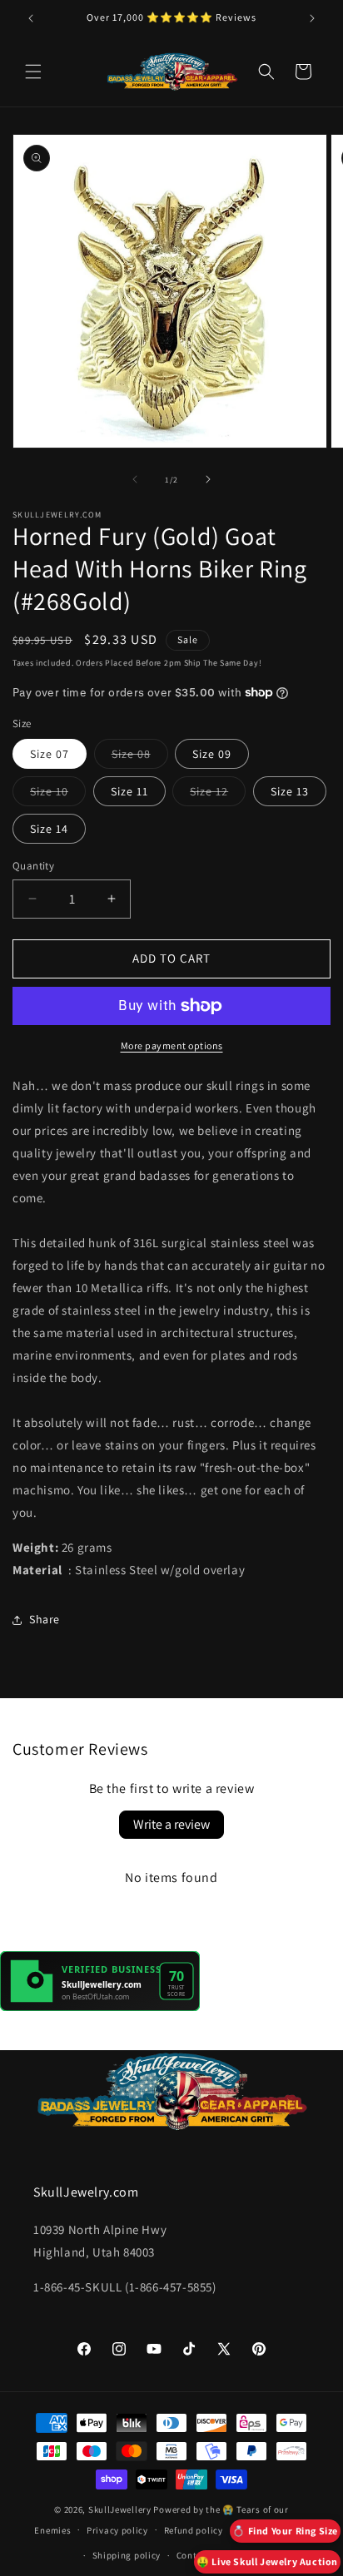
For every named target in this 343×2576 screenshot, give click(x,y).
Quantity (33, 866)
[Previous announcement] (31, 18)
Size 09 (212, 754)
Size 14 (49, 829)
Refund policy (194, 2530)
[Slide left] (135, 479)
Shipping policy (127, 2555)
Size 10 (58, 795)
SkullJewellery (120, 2509)
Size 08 (140, 757)
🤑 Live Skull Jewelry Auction (267, 2561)
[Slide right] (208, 479)
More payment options (172, 1045)
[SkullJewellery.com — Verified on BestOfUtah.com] (100, 2006)
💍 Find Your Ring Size (285, 2531)
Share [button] (45, 1619)
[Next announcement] (312, 18)
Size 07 (50, 754)
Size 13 (290, 791)
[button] (33, 72)
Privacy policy (117, 2530)
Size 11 (129, 791)
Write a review (171, 1824)
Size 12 (218, 795)
